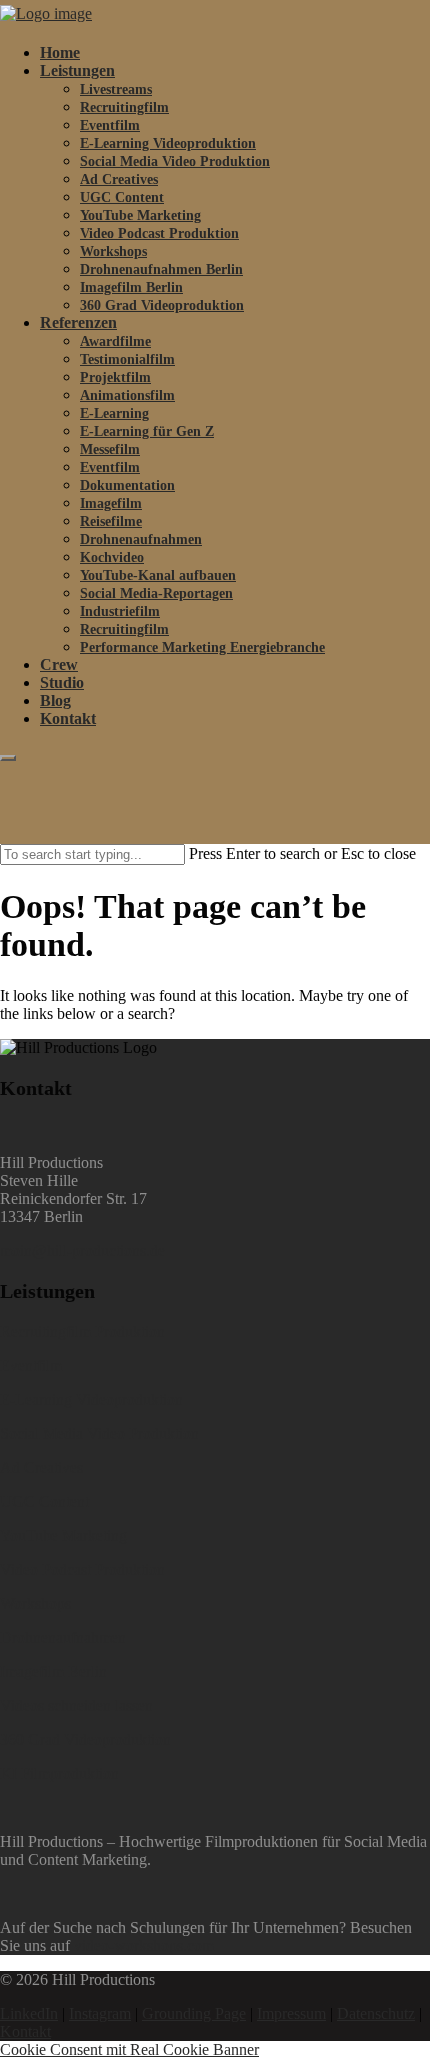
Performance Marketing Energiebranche (202, 647)
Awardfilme (115, 341)
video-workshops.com (144, 1945)
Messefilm (110, 449)
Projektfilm (115, 377)
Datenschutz (376, 2013)
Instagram (100, 2013)
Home (60, 52)
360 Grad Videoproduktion (162, 305)
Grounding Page (194, 2013)
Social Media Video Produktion (175, 161)
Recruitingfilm (124, 107)
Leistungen (77, 70)
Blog (55, 700)
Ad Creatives (119, 179)
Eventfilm (110, 125)
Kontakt (68, 718)
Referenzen (78, 322)
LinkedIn (29, 2013)
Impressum (291, 2013)
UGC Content (122, 197)
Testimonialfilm (127, 359)
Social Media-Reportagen (156, 593)
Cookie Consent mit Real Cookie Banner (129, 2049)
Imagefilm (111, 503)
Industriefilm (120, 611)
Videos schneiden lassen (76, 1705)
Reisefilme (111, 521)
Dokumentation (127, 485)
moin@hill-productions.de (82, 1250)
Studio (62, 682)
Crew (59, 664)
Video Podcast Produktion (159, 233)
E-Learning (114, 413)
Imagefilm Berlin (131, 287)
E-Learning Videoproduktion (168, 143)
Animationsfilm (127, 395)
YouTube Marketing (140, 215)
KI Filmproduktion (59, 1773)
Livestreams (116, 89)
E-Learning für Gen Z (147, 431)
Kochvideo (112, 557)
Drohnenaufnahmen (141, 539)
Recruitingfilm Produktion (82, 1331)
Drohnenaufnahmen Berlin (161, 269)
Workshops (113, 251)
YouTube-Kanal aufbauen (158, 575)
